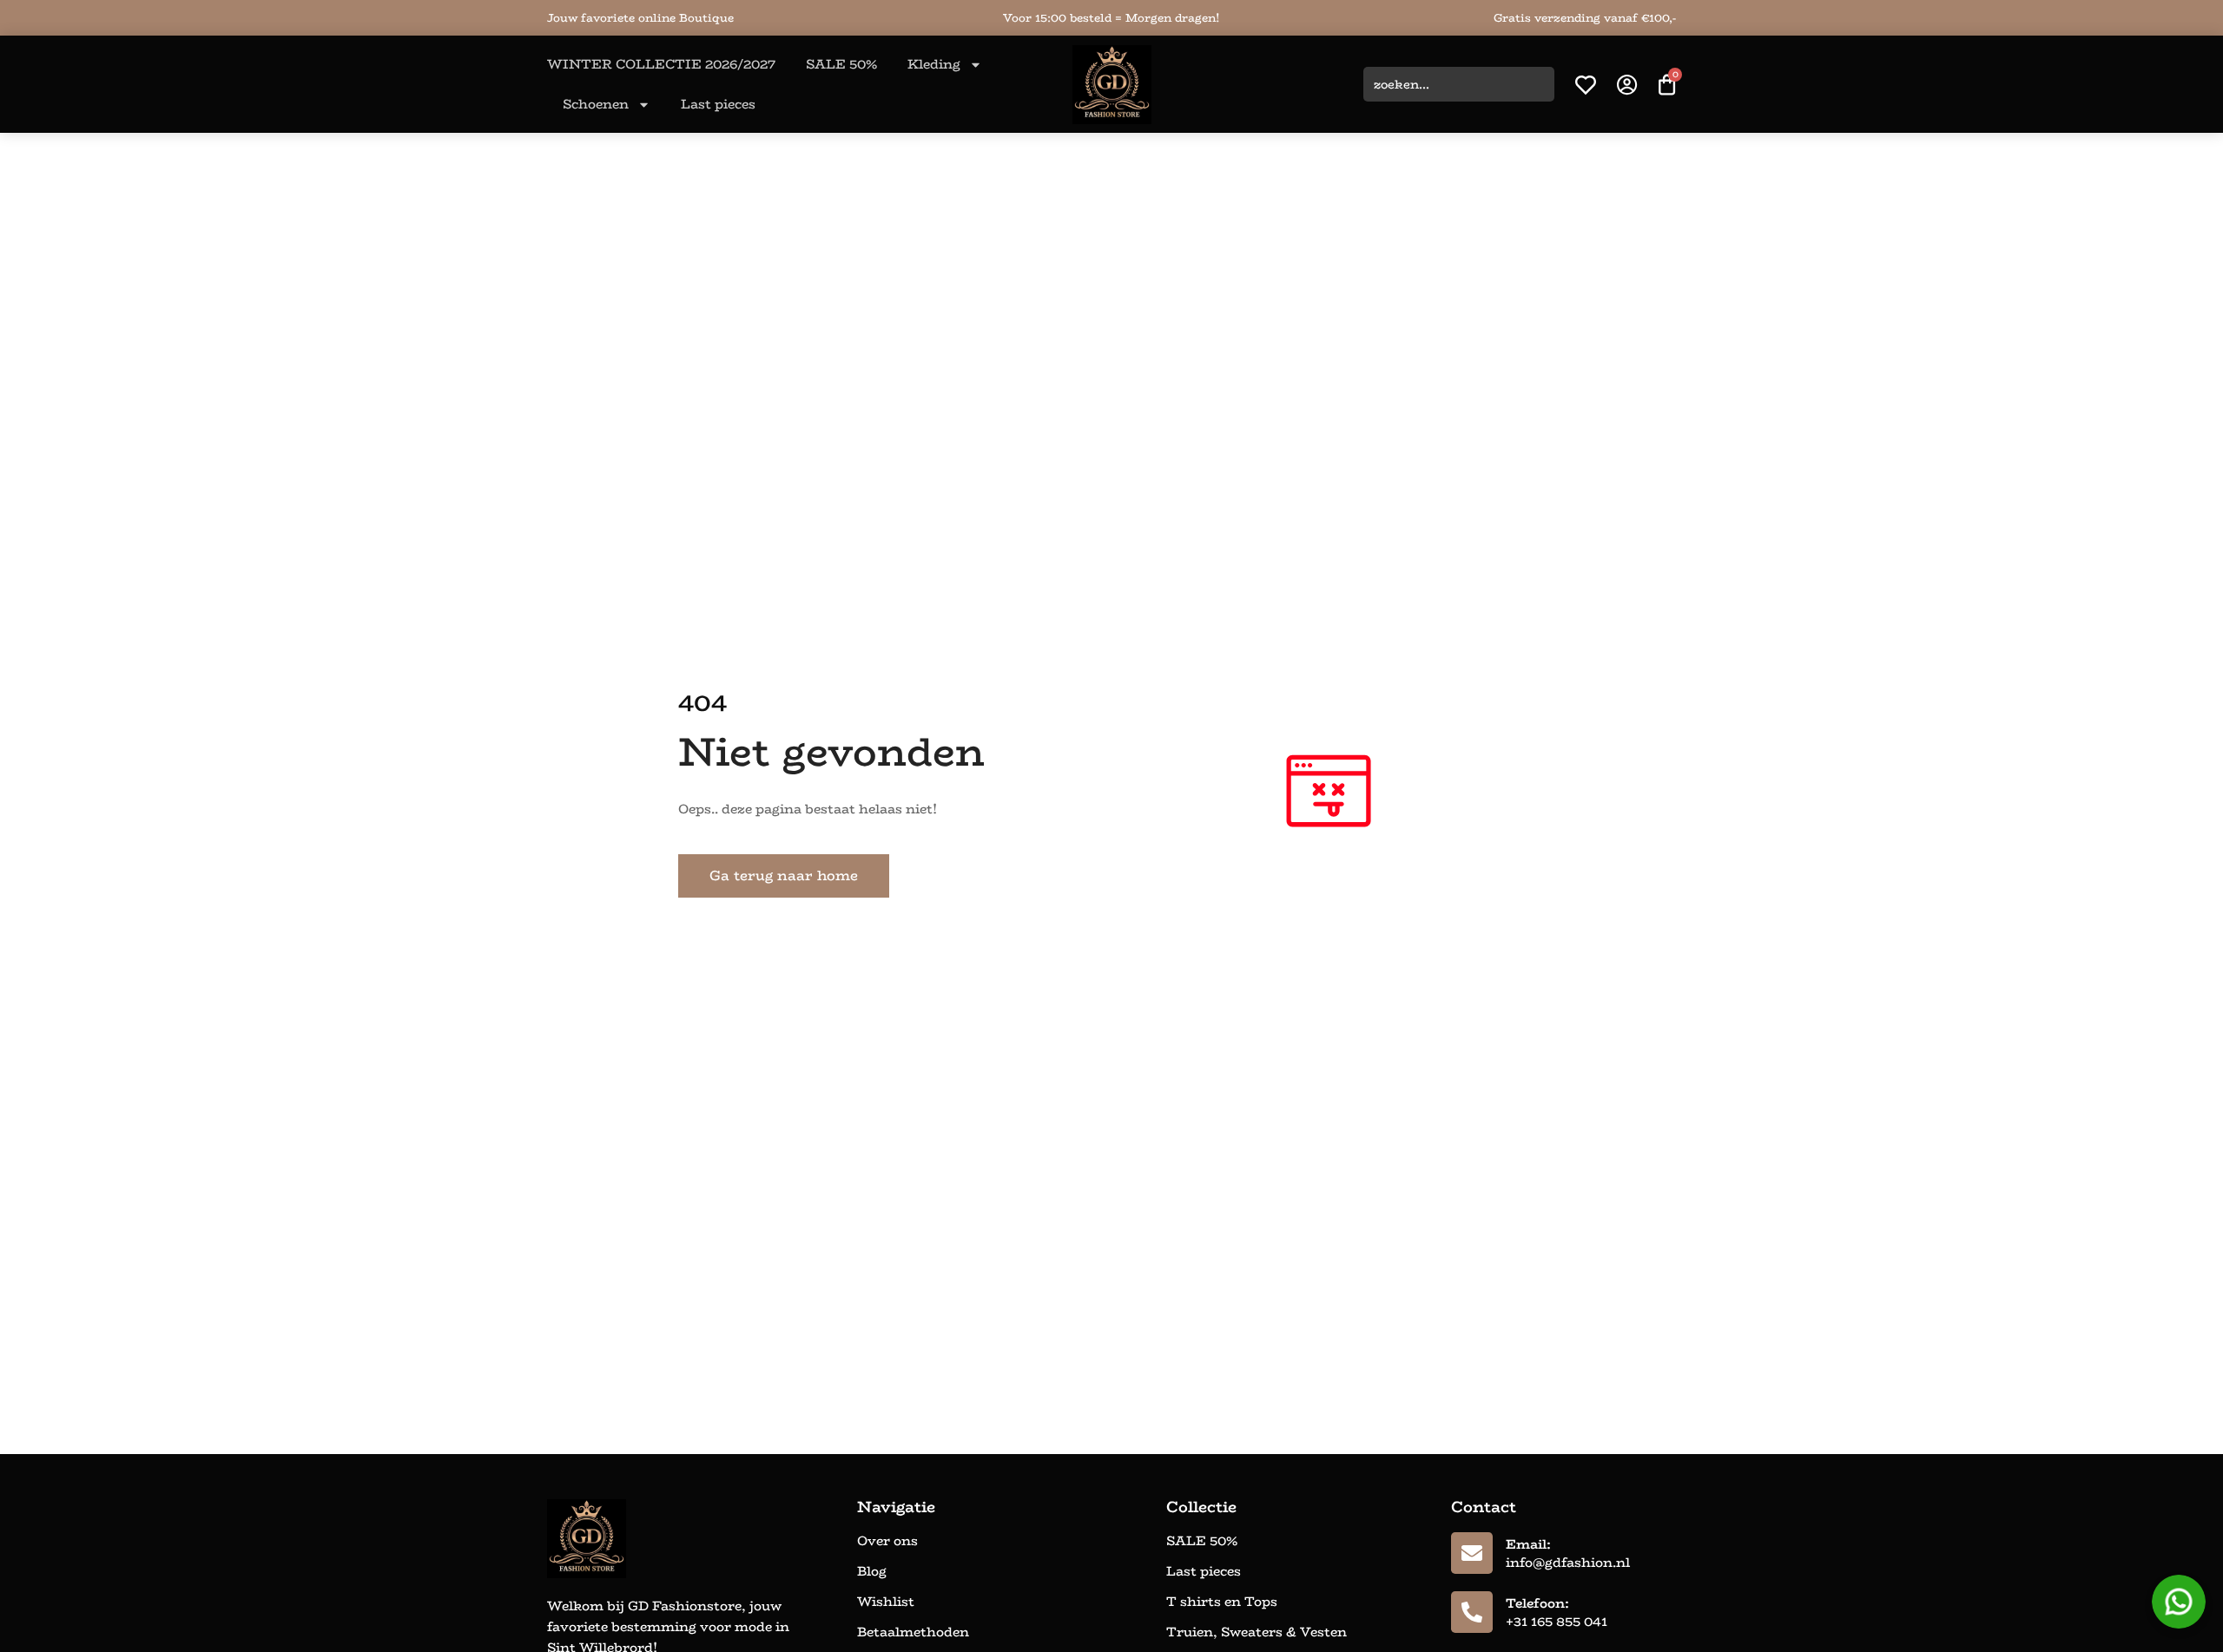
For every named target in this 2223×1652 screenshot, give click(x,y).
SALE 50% (841, 64)
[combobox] (1459, 84)
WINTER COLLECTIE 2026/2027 (661, 64)
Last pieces (718, 104)
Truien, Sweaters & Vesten (1257, 1632)
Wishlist (886, 1602)
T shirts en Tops (1222, 1602)
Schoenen (596, 104)
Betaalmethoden (913, 1632)
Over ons (887, 1541)
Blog (872, 1571)
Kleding (934, 64)
